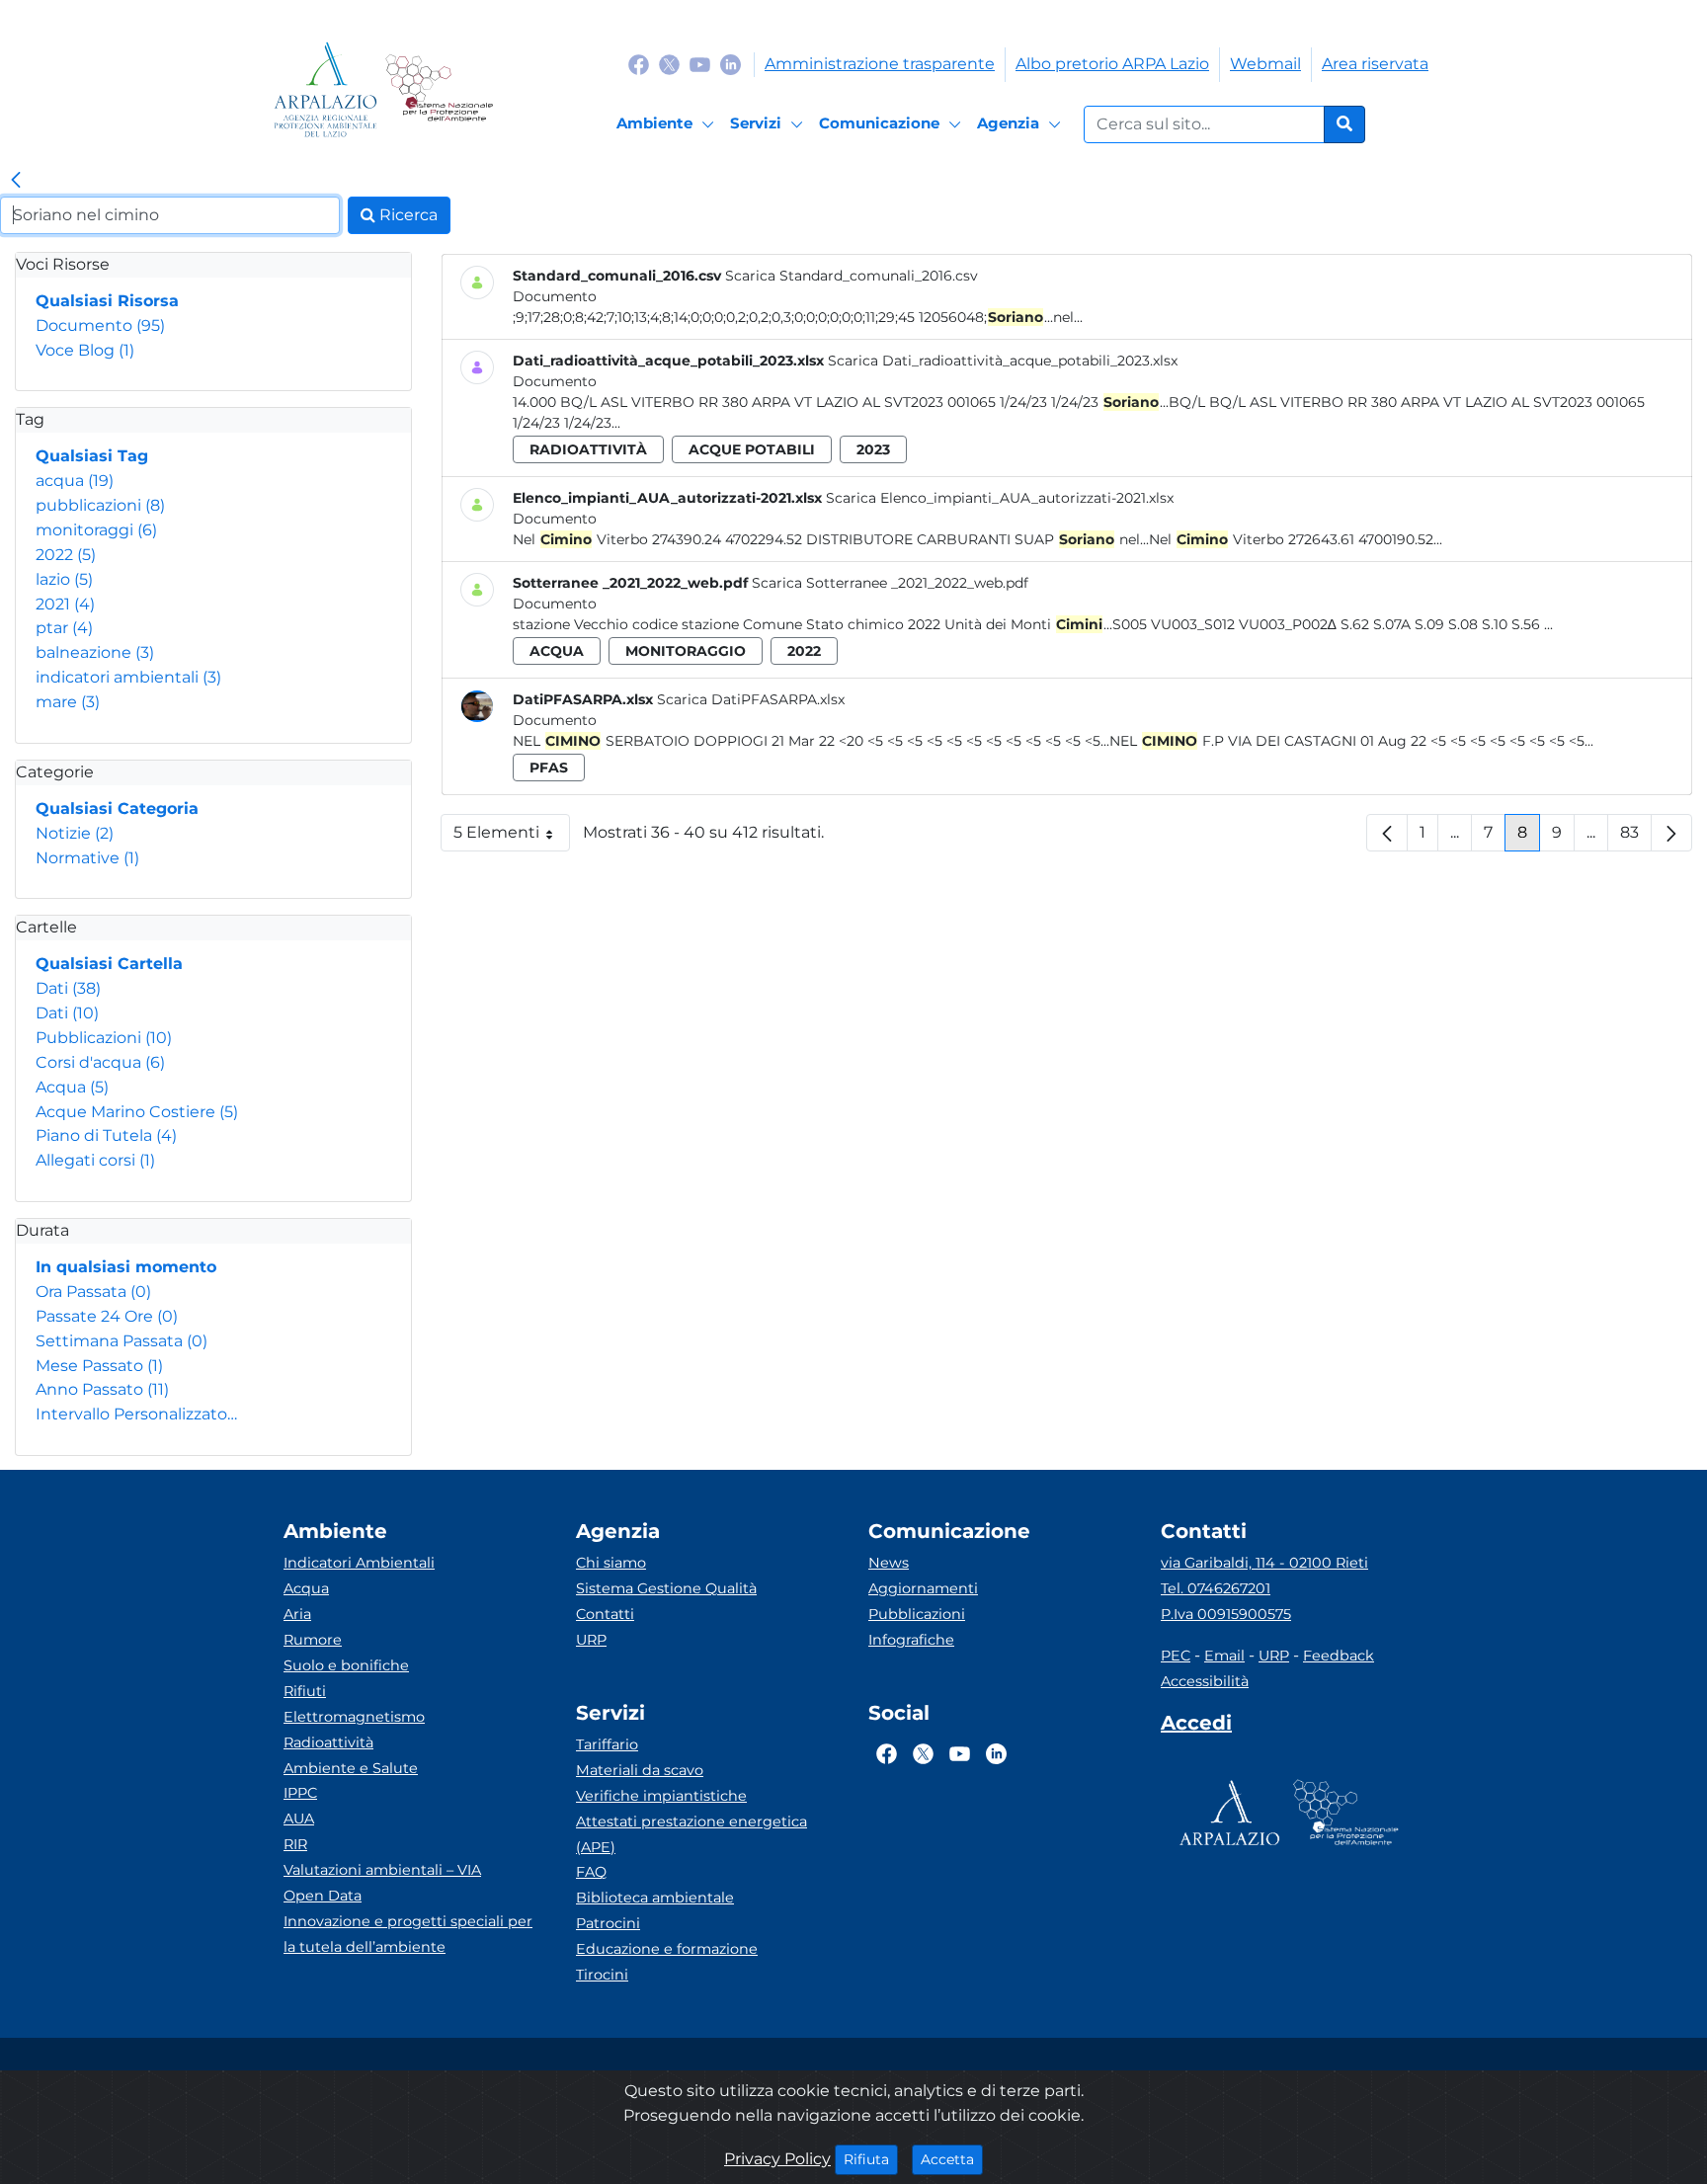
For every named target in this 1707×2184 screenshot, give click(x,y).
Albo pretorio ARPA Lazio (1112, 64)
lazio (64, 579)
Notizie (75, 833)
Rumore (313, 1640)
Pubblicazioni (104, 1038)
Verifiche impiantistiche (661, 1796)
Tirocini (602, 1975)
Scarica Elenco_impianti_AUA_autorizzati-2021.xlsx (1000, 498)
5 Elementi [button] (512, 837)
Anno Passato (102, 1389)
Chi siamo (611, 1563)
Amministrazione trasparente (880, 64)
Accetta (952, 2159)
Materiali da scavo (640, 1770)
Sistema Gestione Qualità (666, 1588)
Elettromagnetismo (354, 1717)
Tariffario (607, 1744)
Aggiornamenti (923, 1588)
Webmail (1265, 64)
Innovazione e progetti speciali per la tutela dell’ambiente (408, 1934)
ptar (64, 628)
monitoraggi (96, 530)
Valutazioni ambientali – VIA (382, 1870)
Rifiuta (871, 2159)
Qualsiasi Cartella (109, 964)
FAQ (591, 1872)
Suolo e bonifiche (346, 1665)
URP (591, 1640)
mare (68, 702)
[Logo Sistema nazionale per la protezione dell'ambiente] (439, 89)
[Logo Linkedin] (731, 64)
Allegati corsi (95, 1160)
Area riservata (1375, 64)
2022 (66, 555)
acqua (75, 481)
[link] (16, 181)
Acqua (72, 1087)
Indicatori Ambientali (359, 1563)
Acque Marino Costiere (137, 1112)
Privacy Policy (777, 2159)
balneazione (95, 652)
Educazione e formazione (667, 1949)
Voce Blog (85, 350)
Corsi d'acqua (100, 1062)
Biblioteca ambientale (655, 1898)
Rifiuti (305, 1691)
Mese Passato (99, 1366)
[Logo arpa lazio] (325, 89)
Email (1224, 1656)
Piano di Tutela (106, 1135)
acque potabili (752, 449)
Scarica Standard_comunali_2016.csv (852, 276)
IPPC (300, 1793)
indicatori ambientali (128, 677)
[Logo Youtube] (700, 64)
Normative (87, 858)
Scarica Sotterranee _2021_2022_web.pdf (890, 583)
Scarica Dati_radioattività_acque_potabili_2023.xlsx (1003, 361)
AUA (299, 1819)
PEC (1176, 1656)
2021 (65, 604)
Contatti (605, 1614)
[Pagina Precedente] (1387, 833)
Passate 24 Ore (107, 1316)
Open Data (323, 1896)
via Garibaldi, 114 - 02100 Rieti (1264, 1563)
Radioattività (328, 1742)
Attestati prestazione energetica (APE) (691, 1834)
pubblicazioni (100, 505)
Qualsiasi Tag (92, 456)
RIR (295, 1844)
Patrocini (608, 1923)
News (889, 1563)
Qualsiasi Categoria (117, 809)
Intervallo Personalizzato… (136, 1414)
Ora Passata (93, 1292)
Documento (100, 325)
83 (1636, 837)
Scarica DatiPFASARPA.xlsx (751, 699)
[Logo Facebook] (639, 64)
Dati (68, 988)
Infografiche (911, 1640)
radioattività (588, 449)
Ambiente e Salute (351, 1768)
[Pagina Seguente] (1671, 833)
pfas (549, 768)
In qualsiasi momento (126, 1267)
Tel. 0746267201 (1216, 1588)
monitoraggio (686, 651)
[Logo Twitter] (669, 64)
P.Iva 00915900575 (1226, 1614)
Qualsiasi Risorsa (107, 301)
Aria (297, 1614)
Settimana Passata (122, 1341)
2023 (873, 449)
